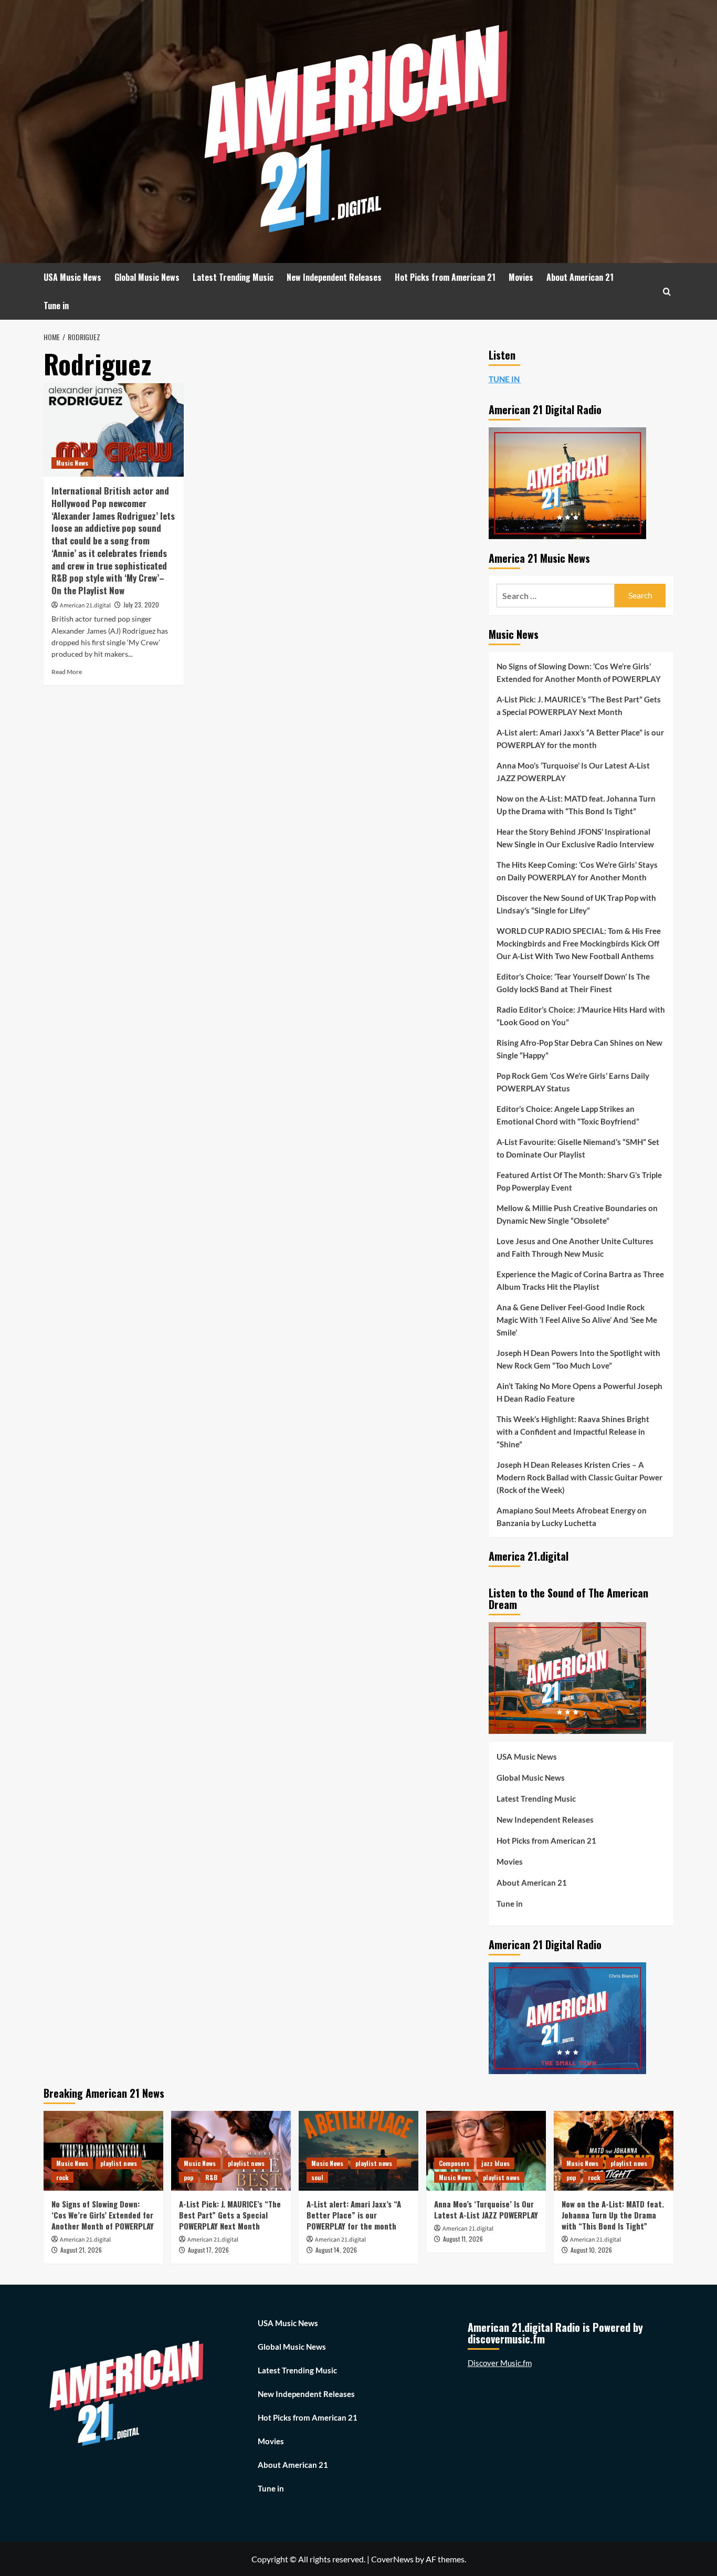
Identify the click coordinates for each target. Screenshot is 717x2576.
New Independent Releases (334, 277)
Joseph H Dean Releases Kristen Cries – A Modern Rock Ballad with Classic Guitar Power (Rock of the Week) (579, 1477)
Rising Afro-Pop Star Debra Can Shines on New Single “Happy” (579, 1049)
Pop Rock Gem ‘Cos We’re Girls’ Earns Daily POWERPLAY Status (573, 1082)
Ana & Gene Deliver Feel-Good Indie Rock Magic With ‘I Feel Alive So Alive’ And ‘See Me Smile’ (577, 1320)
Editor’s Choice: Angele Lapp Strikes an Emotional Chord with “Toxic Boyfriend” (568, 1115)
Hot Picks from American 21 (445, 277)
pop (188, 2177)
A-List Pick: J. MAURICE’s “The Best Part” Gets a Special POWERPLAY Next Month (579, 706)
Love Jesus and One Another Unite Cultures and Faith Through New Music (575, 1247)
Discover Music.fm (500, 2363)
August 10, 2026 (591, 2250)
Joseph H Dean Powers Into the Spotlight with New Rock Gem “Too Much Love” (578, 1359)
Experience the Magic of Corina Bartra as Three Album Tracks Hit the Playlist (580, 1280)
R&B (211, 2177)
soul (317, 2177)
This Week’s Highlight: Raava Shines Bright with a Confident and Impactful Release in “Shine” (573, 1432)
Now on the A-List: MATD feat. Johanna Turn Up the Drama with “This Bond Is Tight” (576, 805)
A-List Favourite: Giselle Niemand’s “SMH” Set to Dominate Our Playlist (578, 1148)
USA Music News (72, 277)
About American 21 (580, 277)
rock (62, 2177)
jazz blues (495, 2163)
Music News (72, 463)
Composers (454, 2163)
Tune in (56, 306)
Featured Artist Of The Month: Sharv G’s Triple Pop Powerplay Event (579, 1181)
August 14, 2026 (336, 2250)
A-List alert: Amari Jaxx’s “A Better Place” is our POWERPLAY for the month (580, 739)
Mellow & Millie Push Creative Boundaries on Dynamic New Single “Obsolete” (577, 1214)
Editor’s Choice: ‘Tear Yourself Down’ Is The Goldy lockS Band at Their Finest (573, 983)
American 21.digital (85, 606)
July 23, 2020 (141, 604)
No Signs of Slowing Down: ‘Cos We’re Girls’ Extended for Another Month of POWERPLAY (579, 672)
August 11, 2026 (463, 2239)
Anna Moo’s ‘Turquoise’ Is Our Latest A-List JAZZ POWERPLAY (573, 772)
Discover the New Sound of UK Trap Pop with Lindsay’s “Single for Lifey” (576, 904)
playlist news (119, 2163)
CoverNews (392, 2559)
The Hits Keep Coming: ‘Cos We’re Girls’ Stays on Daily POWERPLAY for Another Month (577, 871)
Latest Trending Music (233, 277)
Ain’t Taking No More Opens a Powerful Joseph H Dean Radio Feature (579, 1392)
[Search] (667, 292)
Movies (521, 277)
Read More (67, 672)
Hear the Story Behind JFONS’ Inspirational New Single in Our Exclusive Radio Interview (575, 838)
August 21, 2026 (81, 2250)
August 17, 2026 (208, 2250)
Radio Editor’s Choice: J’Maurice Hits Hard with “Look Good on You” (581, 1016)
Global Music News (147, 277)
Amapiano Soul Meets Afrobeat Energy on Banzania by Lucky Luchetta (572, 1517)
